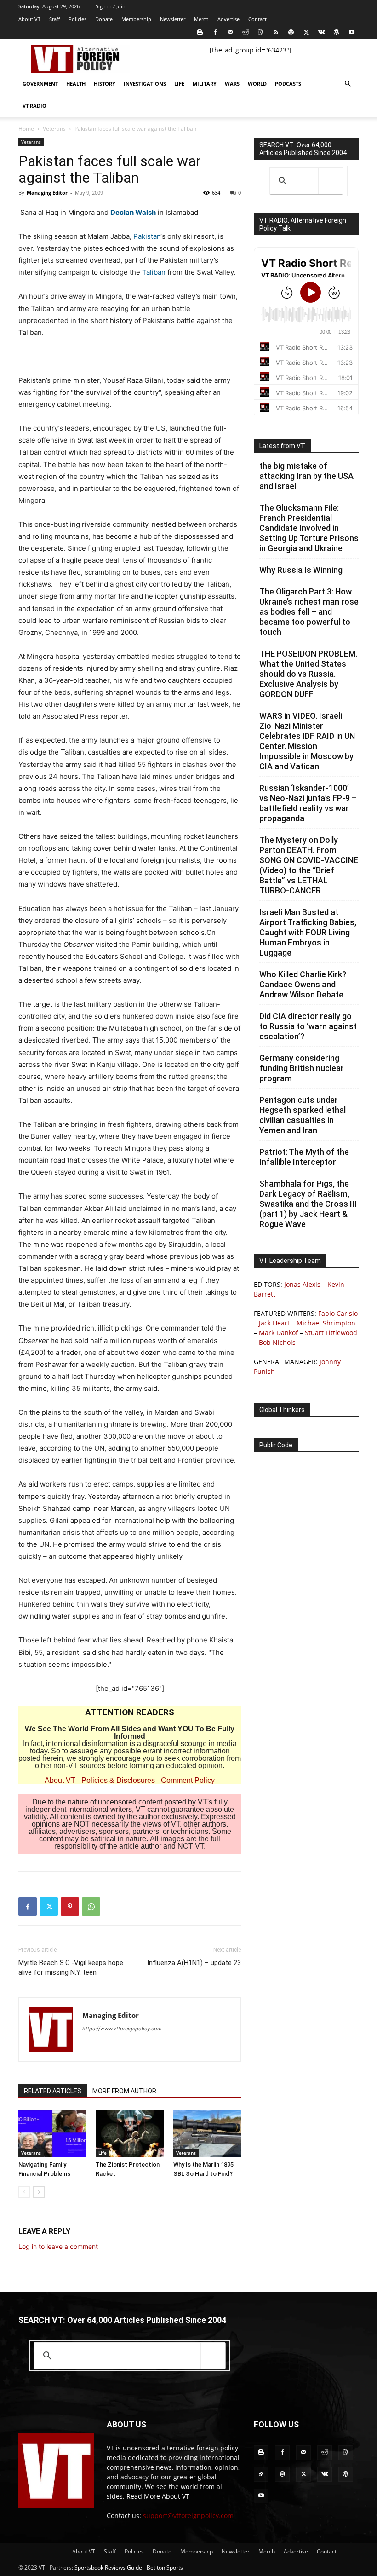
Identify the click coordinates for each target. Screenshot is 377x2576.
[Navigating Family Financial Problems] (52, 2133)
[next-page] (39, 2192)
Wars (232, 84)
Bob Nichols (277, 1342)
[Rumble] (261, 32)
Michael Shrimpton (326, 1323)
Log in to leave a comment (58, 2246)
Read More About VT (158, 2496)
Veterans (54, 129)
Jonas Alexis (302, 1284)
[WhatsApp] (91, 1907)
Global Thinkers (282, 1410)
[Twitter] (306, 32)
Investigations (145, 84)
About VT (29, 19)
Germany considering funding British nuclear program (302, 1068)
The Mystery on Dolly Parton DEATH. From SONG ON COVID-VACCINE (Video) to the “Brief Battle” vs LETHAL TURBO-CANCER (309, 865)
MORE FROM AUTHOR (124, 2091)
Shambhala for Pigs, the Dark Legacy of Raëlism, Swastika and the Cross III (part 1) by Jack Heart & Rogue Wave (308, 1204)
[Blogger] (200, 32)
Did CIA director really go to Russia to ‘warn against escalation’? (308, 1026)
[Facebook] (215, 32)
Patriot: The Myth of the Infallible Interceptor (304, 1157)
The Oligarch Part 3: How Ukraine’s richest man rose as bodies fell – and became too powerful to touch (309, 612)
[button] (348, 84)
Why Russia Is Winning (301, 570)
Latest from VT (282, 446)
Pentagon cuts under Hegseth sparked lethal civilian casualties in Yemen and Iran (303, 1115)
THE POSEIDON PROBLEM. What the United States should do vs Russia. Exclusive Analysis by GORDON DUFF (308, 674)
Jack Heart (274, 1323)
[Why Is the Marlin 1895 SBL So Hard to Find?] (207, 2133)
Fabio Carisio (338, 1313)
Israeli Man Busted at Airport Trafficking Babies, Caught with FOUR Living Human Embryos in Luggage (308, 932)
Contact (257, 19)
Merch (201, 19)
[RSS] (276, 32)
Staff (54, 19)
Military (205, 84)
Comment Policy (188, 1780)
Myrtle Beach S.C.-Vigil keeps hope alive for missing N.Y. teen (71, 1968)
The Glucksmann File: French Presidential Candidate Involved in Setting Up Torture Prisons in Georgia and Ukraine (309, 528)
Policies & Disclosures (118, 1780)
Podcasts (288, 84)
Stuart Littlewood (331, 1333)
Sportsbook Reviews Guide (108, 2567)
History (105, 84)
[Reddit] (246, 32)
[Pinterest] (70, 1907)
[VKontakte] (321, 32)
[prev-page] (24, 2192)
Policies (77, 19)
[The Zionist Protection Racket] (129, 2133)
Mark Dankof (278, 1333)
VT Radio (34, 106)
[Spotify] (291, 32)
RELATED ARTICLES (53, 2091)
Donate (104, 19)
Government (40, 84)
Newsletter (173, 19)
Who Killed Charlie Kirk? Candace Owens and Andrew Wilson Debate (303, 984)
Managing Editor (47, 193)
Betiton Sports (165, 2567)
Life (179, 84)
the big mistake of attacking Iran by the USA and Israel (306, 476)
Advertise (228, 19)
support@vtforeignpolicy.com (188, 2515)
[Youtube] (352, 32)
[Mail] (230, 32)
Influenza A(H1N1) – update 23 (194, 1963)
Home (26, 129)
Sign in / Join (111, 6)
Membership (136, 19)
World (257, 84)
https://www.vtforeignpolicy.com (122, 2029)
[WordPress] (337, 32)
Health (76, 84)
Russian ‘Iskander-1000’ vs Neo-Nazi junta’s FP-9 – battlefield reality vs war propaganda (308, 803)
